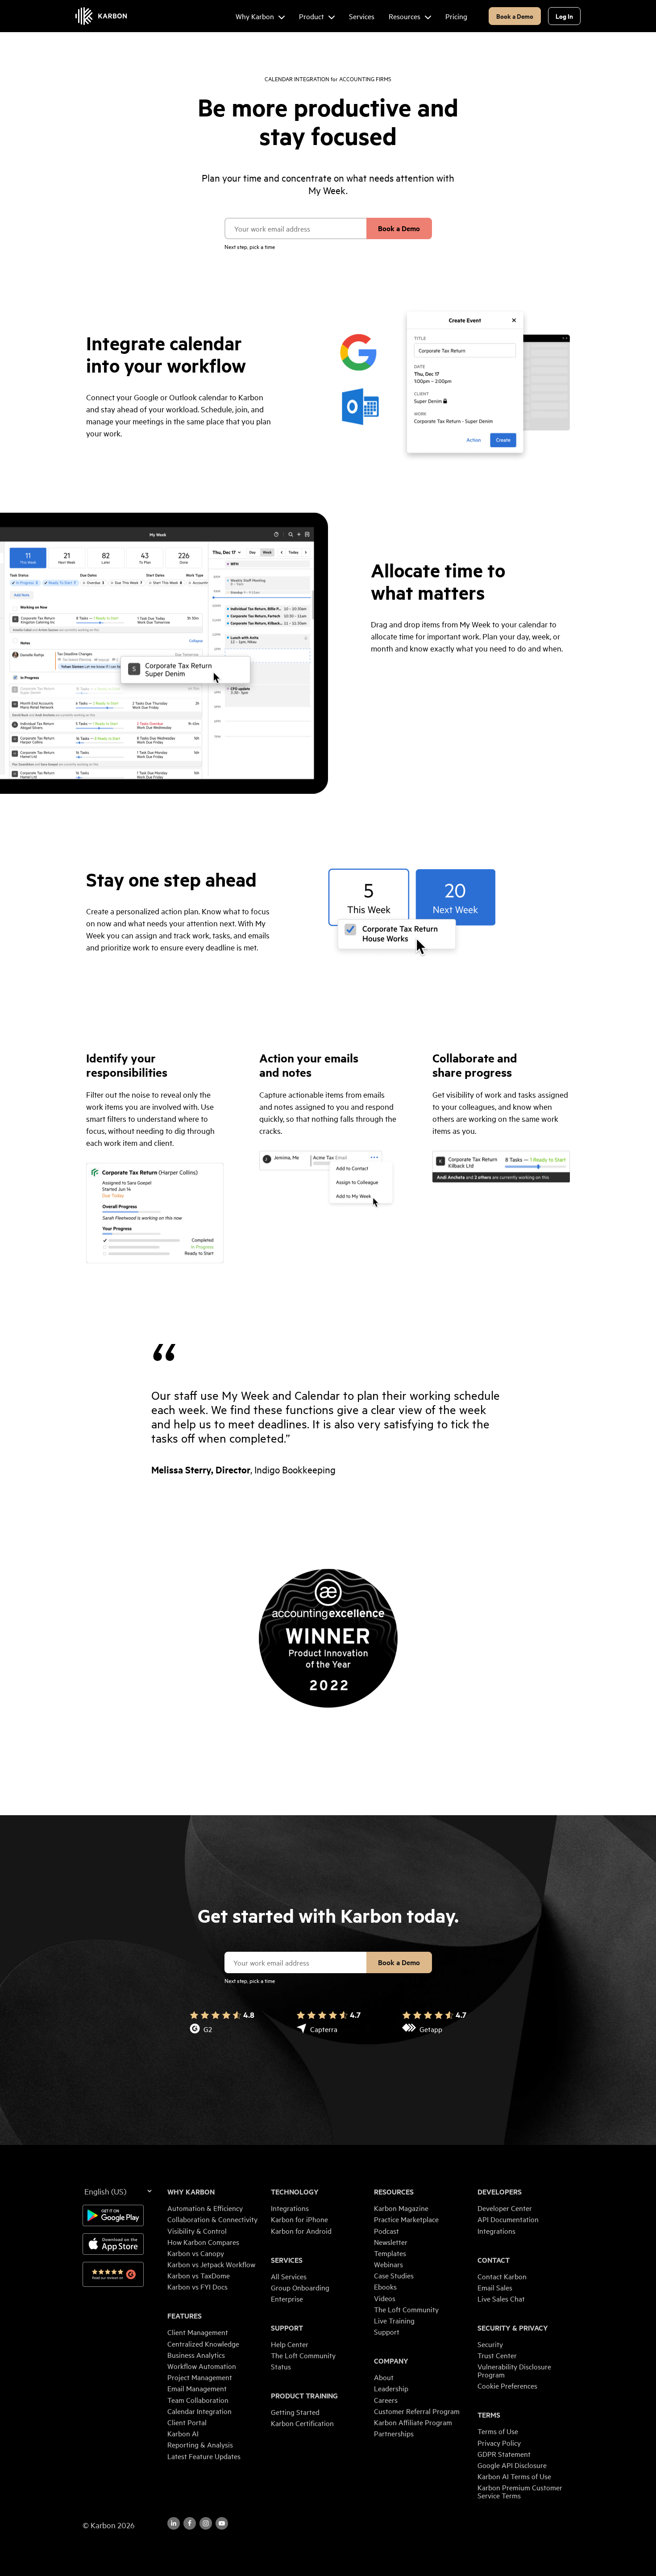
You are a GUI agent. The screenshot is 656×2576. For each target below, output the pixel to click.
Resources (394, 2192)
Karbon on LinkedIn (174, 2523)
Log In (564, 16)
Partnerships (394, 2433)
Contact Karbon (502, 2276)
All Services (289, 2276)
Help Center (290, 2344)
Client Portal (187, 2422)
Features (185, 2316)
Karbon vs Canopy (196, 2253)
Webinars (388, 2264)
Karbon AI (183, 2433)
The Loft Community (303, 2355)
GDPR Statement (504, 2454)
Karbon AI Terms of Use (514, 2476)
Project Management (200, 2377)
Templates (390, 2253)
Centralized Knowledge (203, 2344)
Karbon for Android (301, 2231)
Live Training (394, 2320)
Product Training (304, 2396)
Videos (385, 2298)
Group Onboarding (300, 2287)
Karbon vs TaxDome (199, 2275)
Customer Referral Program (417, 2411)
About (384, 2377)
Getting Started (295, 2412)
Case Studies (394, 2275)
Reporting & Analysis (200, 2444)
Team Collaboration (198, 2400)
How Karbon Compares (203, 2242)
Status (281, 2366)
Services (287, 2260)
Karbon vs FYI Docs (197, 2286)
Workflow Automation (202, 2366)
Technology (295, 2192)
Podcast (386, 2231)
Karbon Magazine (401, 2208)
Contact (494, 2260)
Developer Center (505, 2208)
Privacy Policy (499, 2443)
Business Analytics (196, 2355)
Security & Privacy (513, 2328)
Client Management (198, 2332)
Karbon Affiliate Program (413, 2422)
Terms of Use (498, 2431)
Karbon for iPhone (299, 2219)
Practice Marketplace (406, 2219)
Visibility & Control (197, 2231)
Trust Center (497, 2355)
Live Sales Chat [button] (501, 2298)
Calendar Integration (199, 2411)
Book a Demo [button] (515, 16)
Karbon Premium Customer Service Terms (520, 2491)
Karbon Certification (302, 2423)
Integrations (290, 2208)
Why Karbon (191, 2192)
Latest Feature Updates (204, 2456)
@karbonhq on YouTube (206, 2523)
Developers (500, 2192)
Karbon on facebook (190, 2523)
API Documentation (508, 2219)
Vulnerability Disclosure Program (514, 2370)
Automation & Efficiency (205, 2208)
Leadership (391, 2388)
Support (287, 2328)
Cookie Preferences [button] (507, 2385)
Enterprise (287, 2298)
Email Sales (495, 2287)
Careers (386, 2400)
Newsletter (391, 2242)
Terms (489, 2415)
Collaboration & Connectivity (212, 2219)
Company (391, 2361)
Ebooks (385, 2286)
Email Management (197, 2388)
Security (490, 2344)
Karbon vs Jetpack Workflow (211, 2264)
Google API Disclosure (512, 2465)
